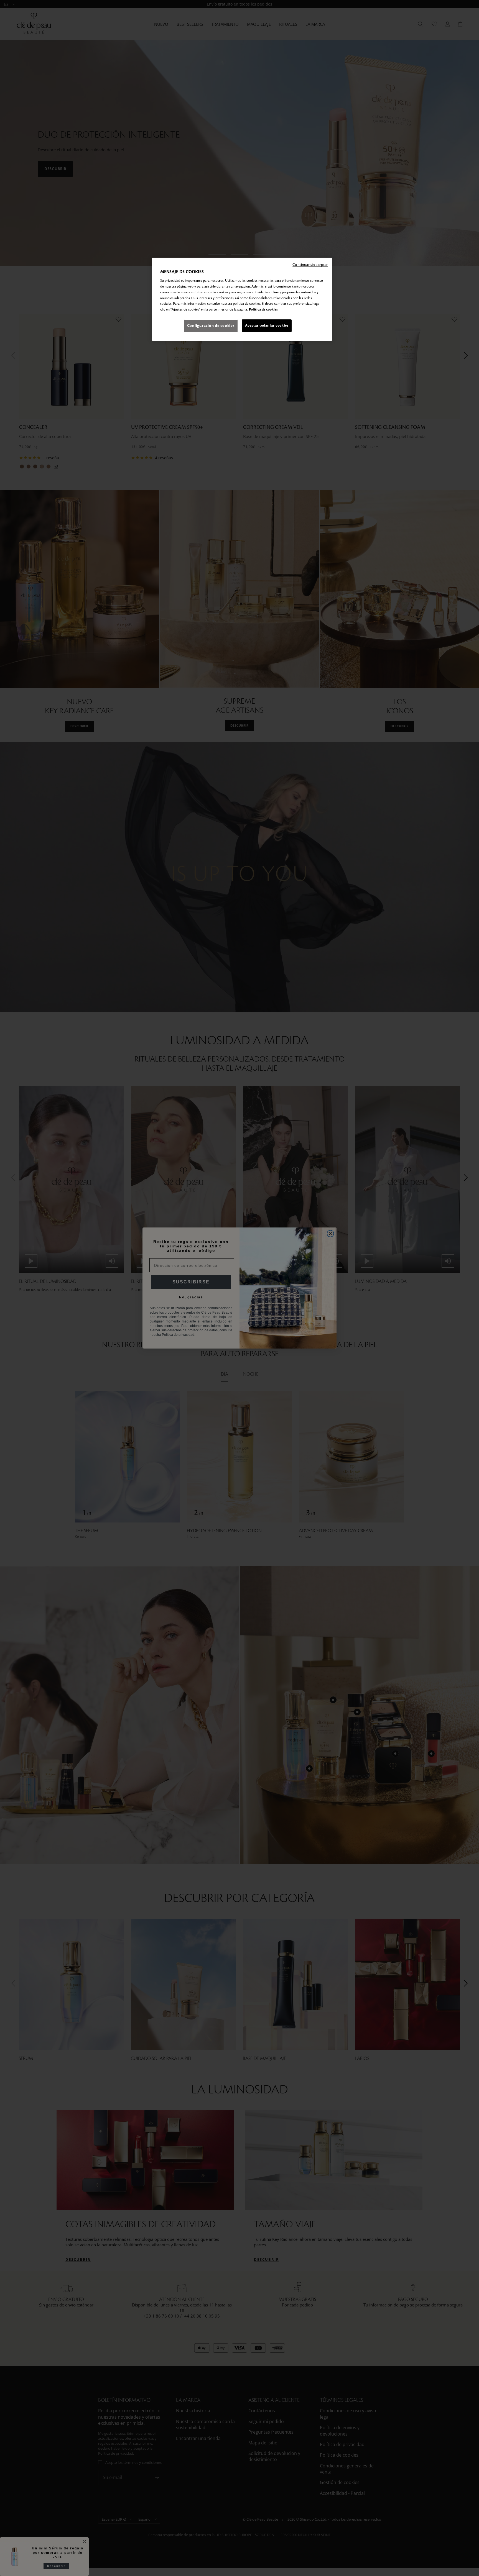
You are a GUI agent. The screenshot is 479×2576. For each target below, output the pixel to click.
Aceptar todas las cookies (267, 325)
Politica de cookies (263, 309)
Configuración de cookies (211, 326)
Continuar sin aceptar (310, 265)
